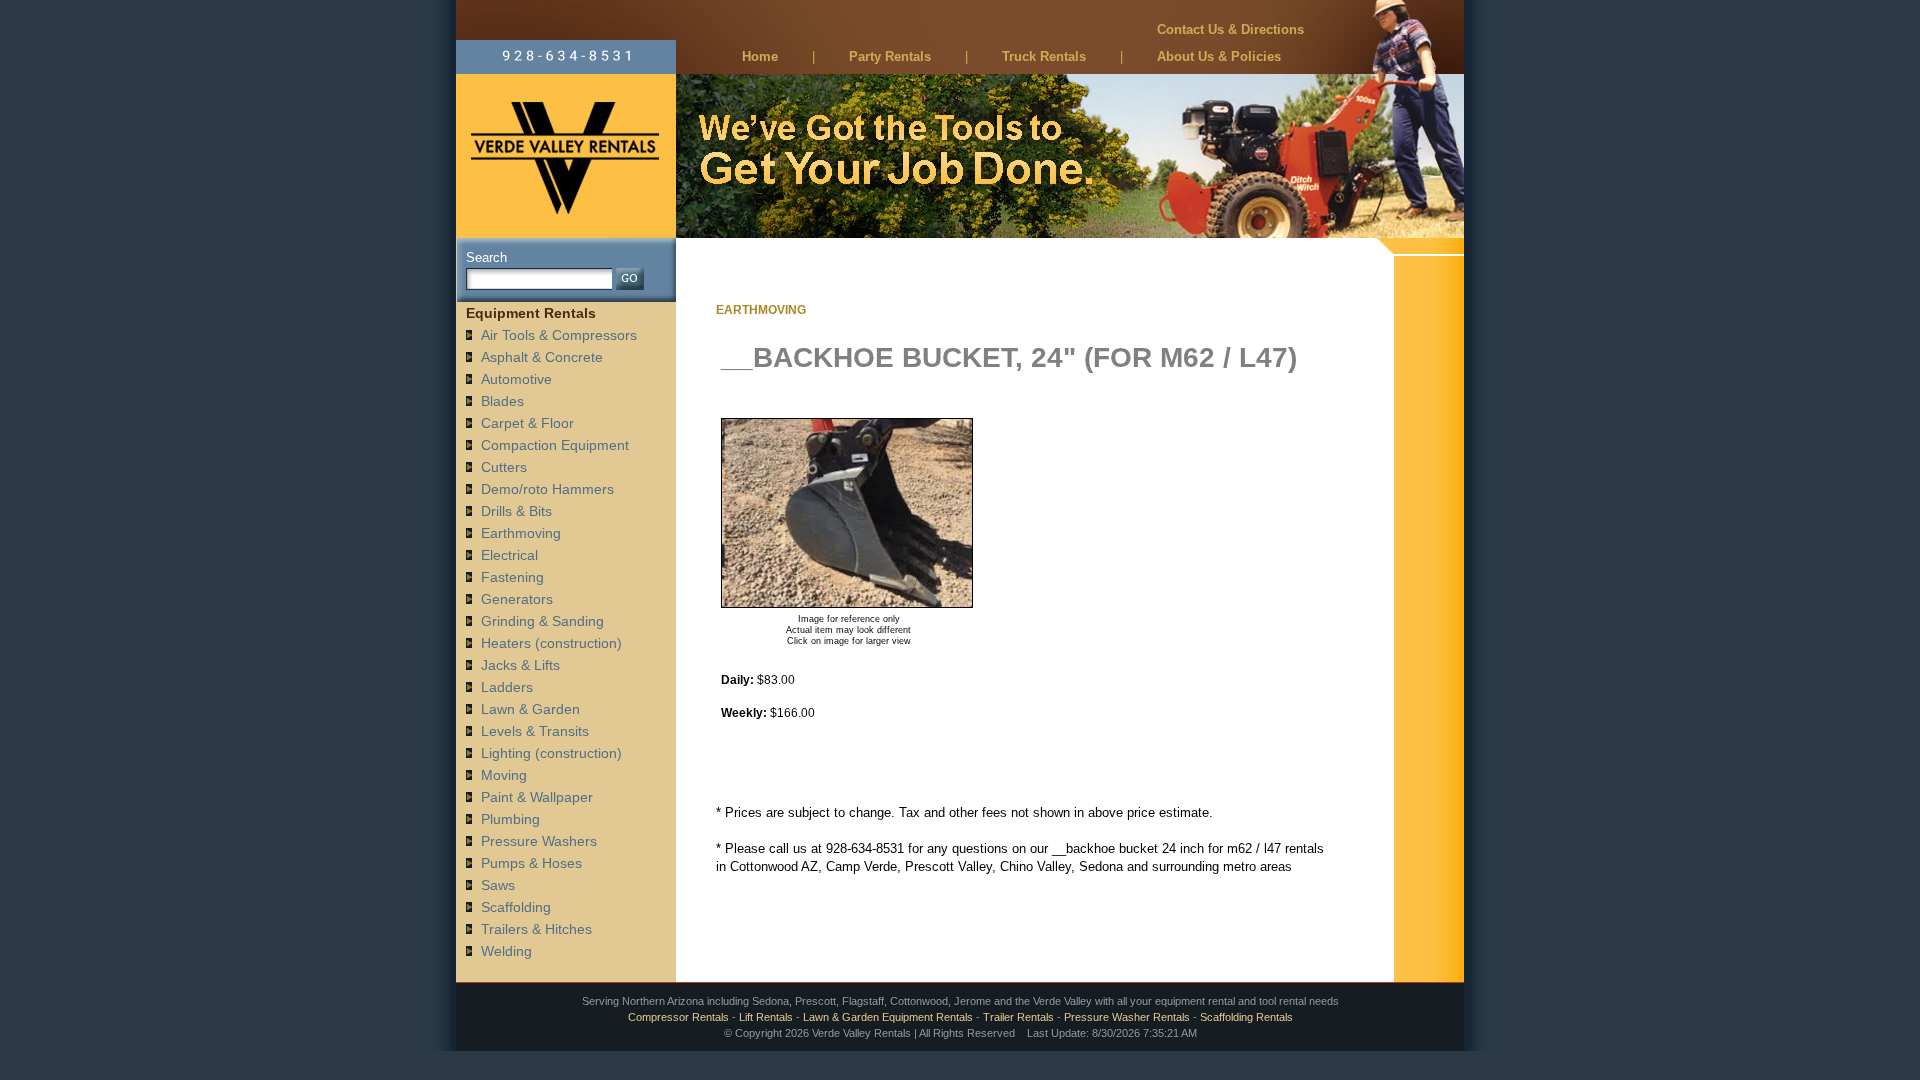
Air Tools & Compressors (559, 335)
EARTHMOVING (761, 310)
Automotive (516, 379)
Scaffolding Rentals (1246, 1017)
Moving (504, 775)
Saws (498, 885)
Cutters (504, 467)
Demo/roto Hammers (547, 489)
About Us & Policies (1219, 56)
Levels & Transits (535, 731)
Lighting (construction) (551, 753)
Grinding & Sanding (542, 621)
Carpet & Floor (527, 423)
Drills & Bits (516, 511)
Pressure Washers (539, 841)
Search (486, 257)
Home (760, 56)
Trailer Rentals (1018, 1017)
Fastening (512, 577)
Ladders (507, 687)
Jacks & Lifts (520, 665)
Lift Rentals (766, 1017)
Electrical (509, 555)
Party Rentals (890, 56)
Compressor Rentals (678, 1017)
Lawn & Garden (530, 709)
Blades (502, 401)
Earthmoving (521, 533)
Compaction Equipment (555, 445)
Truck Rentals (1044, 56)
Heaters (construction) (551, 643)
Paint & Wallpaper (537, 797)
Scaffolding (516, 907)
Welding (506, 951)
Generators (517, 599)
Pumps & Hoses (531, 863)
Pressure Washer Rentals (1127, 1017)
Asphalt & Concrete (542, 357)
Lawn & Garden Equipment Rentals (888, 1017)
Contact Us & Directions (1230, 29)
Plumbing (510, 819)
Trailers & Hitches (536, 929)
